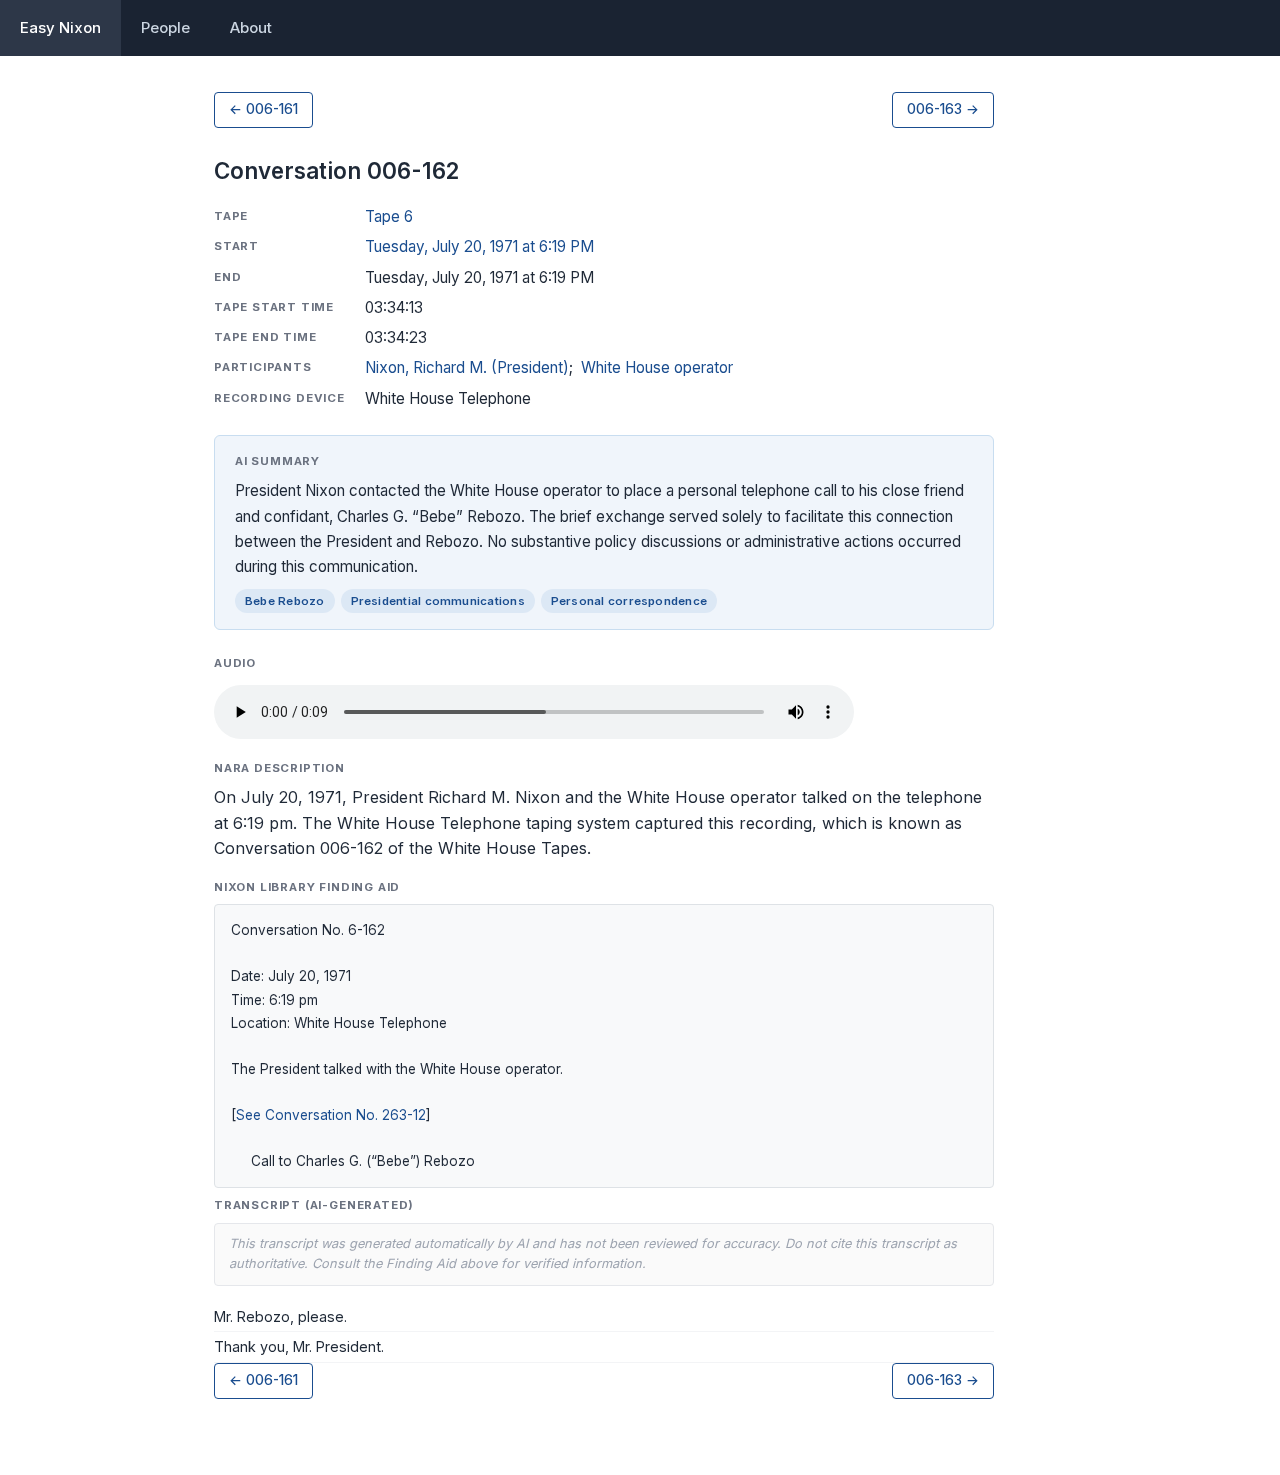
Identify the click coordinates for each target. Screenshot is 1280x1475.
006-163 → (943, 109)
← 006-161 (263, 109)
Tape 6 (389, 216)
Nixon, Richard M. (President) (467, 367)
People (165, 27)
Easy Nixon (60, 27)
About (251, 27)
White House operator (657, 367)
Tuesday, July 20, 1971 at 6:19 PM (479, 246)
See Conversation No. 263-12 (331, 1115)
